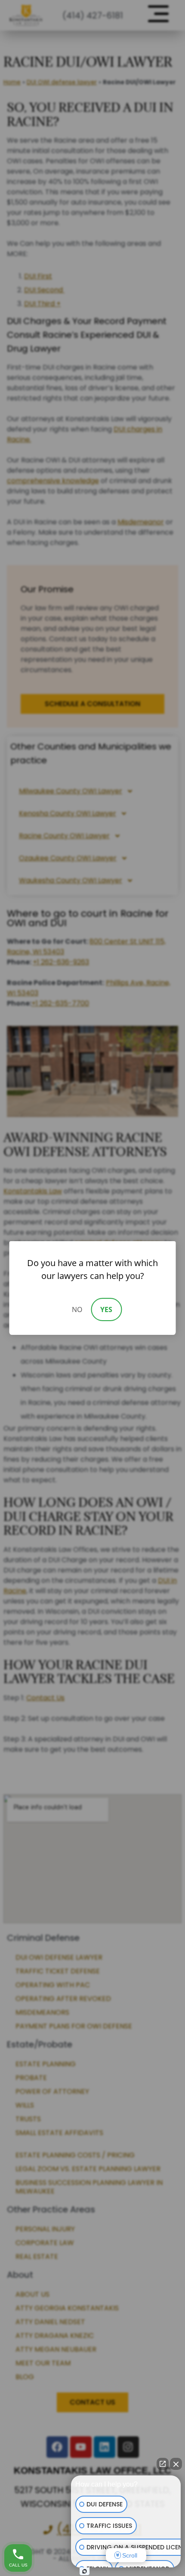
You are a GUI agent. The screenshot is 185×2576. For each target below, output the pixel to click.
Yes (106, 1309)
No (77, 1309)
